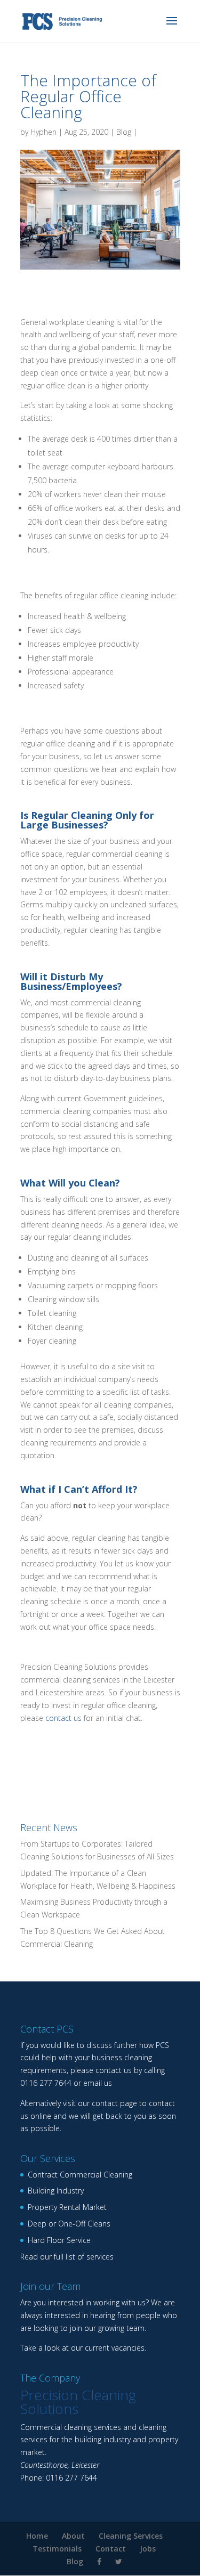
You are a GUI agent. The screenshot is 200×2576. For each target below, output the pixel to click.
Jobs (148, 2549)
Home (37, 2536)
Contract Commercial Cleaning (80, 2175)
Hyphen (43, 132)
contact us (63, 1718)
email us (98, 2083)
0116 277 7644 (46, 2083)
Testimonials (57, 2549)
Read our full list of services (67, 2257)
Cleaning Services (131, 2536)
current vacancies (115, 2348)
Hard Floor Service (59, 2240)
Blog (124, 132)
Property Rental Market (67, 2207)
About (73, 2536)
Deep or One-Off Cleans (69, 2224)
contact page (114, 2103)
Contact (111, 2549)
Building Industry (56, 2191)
